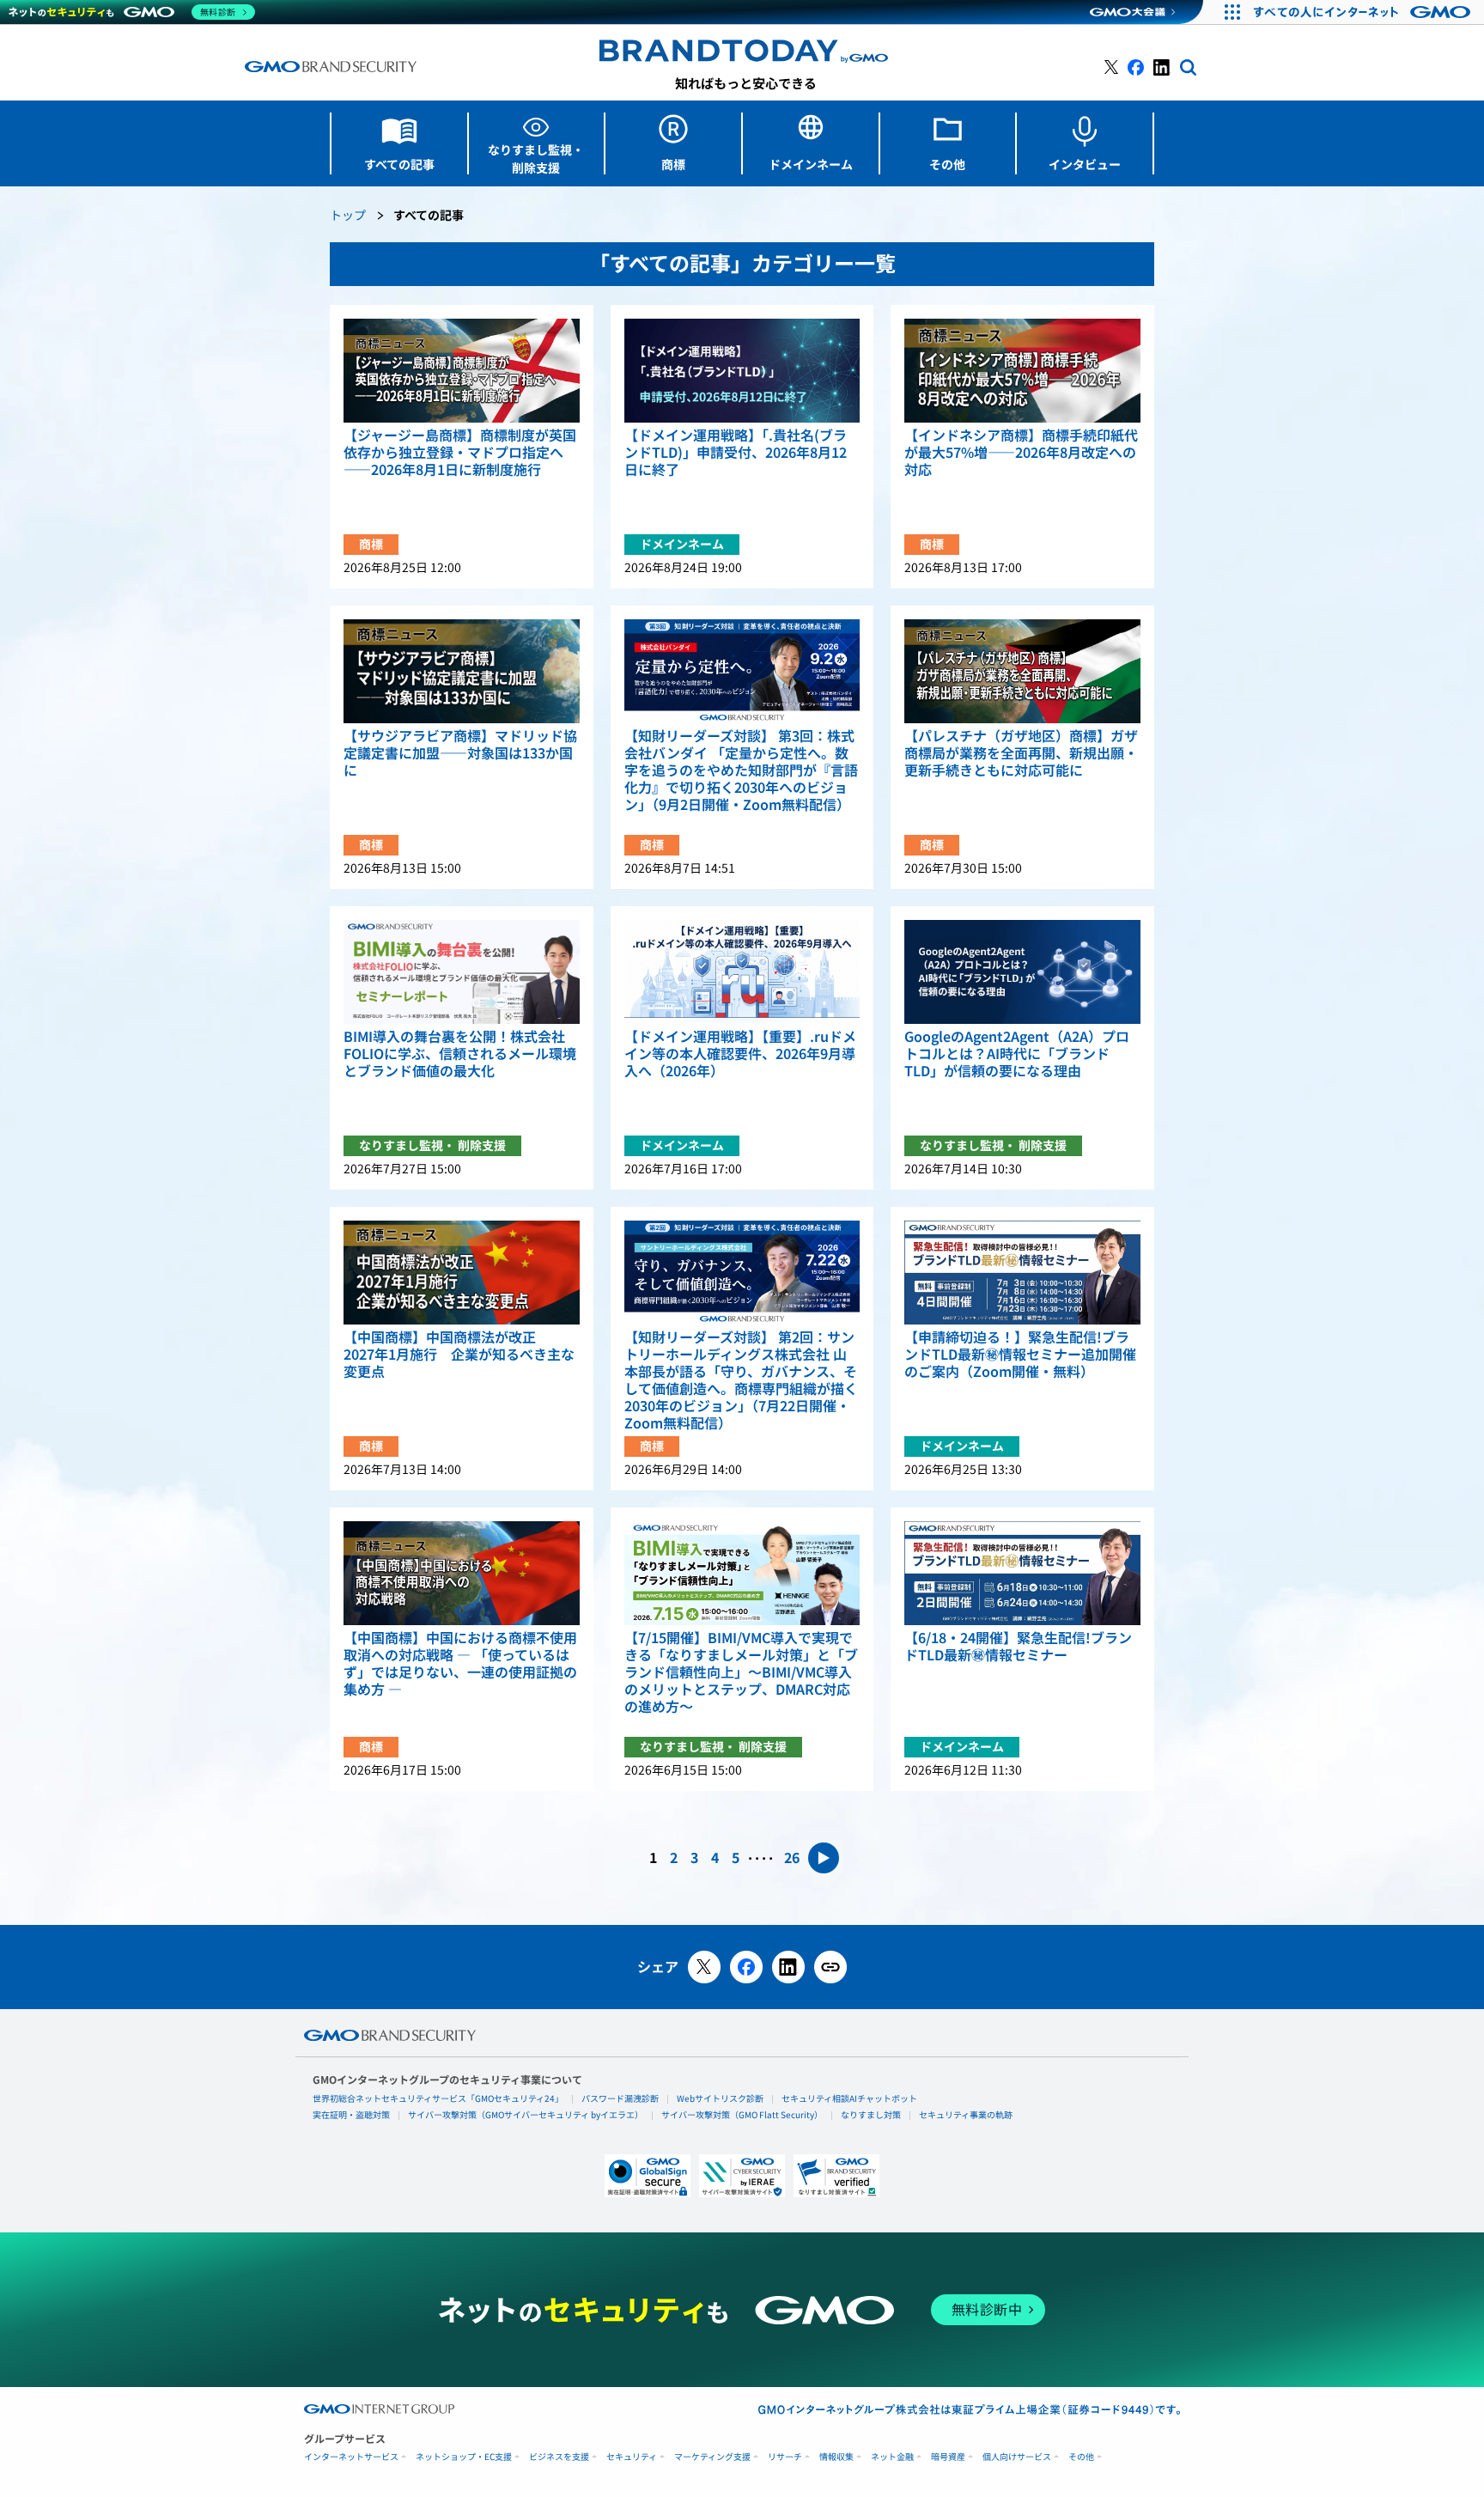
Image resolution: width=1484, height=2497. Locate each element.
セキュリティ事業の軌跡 (966, 2115)
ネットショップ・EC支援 (464, 2457)
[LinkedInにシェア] (788, 1967)
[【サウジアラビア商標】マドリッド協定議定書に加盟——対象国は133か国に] (462, 671)
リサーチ (785, 2457)
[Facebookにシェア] (746, 1967)
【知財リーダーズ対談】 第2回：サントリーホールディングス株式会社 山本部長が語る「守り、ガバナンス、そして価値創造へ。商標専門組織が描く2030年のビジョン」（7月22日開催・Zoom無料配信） (741, 1380)
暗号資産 (948, 2457)
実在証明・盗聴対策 (351, 2115)
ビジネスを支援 (559, 2457)
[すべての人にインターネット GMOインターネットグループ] (1364, 12)
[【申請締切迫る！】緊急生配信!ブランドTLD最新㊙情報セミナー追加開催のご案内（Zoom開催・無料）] (1022, 1273)
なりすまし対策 (871, 2115)
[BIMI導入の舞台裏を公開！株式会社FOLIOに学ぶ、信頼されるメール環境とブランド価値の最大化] (462, 972)
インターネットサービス (351, 2457)
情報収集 (836, 2457)
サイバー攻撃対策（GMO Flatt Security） (742, 2115)
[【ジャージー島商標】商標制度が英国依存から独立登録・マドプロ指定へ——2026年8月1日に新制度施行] (462, 371)
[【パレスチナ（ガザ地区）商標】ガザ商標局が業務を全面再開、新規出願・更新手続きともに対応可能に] (1022, 671)
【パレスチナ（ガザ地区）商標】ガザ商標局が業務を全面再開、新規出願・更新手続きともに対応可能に (1021, 753)
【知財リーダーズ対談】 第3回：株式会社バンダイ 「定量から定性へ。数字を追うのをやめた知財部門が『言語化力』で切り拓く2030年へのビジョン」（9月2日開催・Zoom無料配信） (741, 770)
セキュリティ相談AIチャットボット (849, 2098)
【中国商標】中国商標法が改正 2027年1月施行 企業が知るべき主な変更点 (459, 1355)
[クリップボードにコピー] (830, 1967)
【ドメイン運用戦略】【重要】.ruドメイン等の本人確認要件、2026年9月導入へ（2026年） (740, 1054)
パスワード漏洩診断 (620, 2098)
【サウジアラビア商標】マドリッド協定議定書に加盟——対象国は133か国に (460, 753)
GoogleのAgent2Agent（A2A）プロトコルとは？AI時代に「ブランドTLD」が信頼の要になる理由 (1017, 1054)
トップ (348, 216)
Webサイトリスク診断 (720, 2098)
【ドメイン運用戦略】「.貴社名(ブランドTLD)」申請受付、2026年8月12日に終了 (736, 453)
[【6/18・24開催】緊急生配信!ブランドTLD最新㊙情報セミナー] (1022, 1573)
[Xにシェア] (704, 1967)
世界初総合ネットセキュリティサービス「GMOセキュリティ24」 (438, 2098)
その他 (1081, 2457)
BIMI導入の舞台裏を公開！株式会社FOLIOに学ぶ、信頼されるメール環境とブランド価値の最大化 (460, 1054)
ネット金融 (892, 2457)
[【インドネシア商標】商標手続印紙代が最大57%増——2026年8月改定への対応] (1022, 371)
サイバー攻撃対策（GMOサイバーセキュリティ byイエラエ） (526, 2115)
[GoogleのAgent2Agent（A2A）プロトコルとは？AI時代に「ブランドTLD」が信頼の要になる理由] (1022, 972)
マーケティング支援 (712, 2457)
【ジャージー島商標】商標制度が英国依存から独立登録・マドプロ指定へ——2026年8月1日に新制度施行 (460, 453)
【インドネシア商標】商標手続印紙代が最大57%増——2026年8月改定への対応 (1021, 453)
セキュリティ (632, 2457)
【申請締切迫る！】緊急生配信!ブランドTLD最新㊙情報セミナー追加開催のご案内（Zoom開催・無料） (1020, 1355)
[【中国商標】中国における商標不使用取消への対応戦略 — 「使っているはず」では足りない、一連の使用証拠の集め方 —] (462, 1573)
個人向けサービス (1017, 2457)
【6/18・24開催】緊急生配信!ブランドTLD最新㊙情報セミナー (1018, 1647)
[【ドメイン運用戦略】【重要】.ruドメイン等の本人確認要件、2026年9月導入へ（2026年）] (742, 972)
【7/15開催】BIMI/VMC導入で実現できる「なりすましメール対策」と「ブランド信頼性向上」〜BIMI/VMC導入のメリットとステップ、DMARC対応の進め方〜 (741, 1672)
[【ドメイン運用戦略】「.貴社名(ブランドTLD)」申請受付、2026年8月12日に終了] (742, 371)
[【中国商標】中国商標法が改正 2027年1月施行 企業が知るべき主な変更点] (462, 1273)
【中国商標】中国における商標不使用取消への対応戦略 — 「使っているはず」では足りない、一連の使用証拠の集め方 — (460, 1664)
